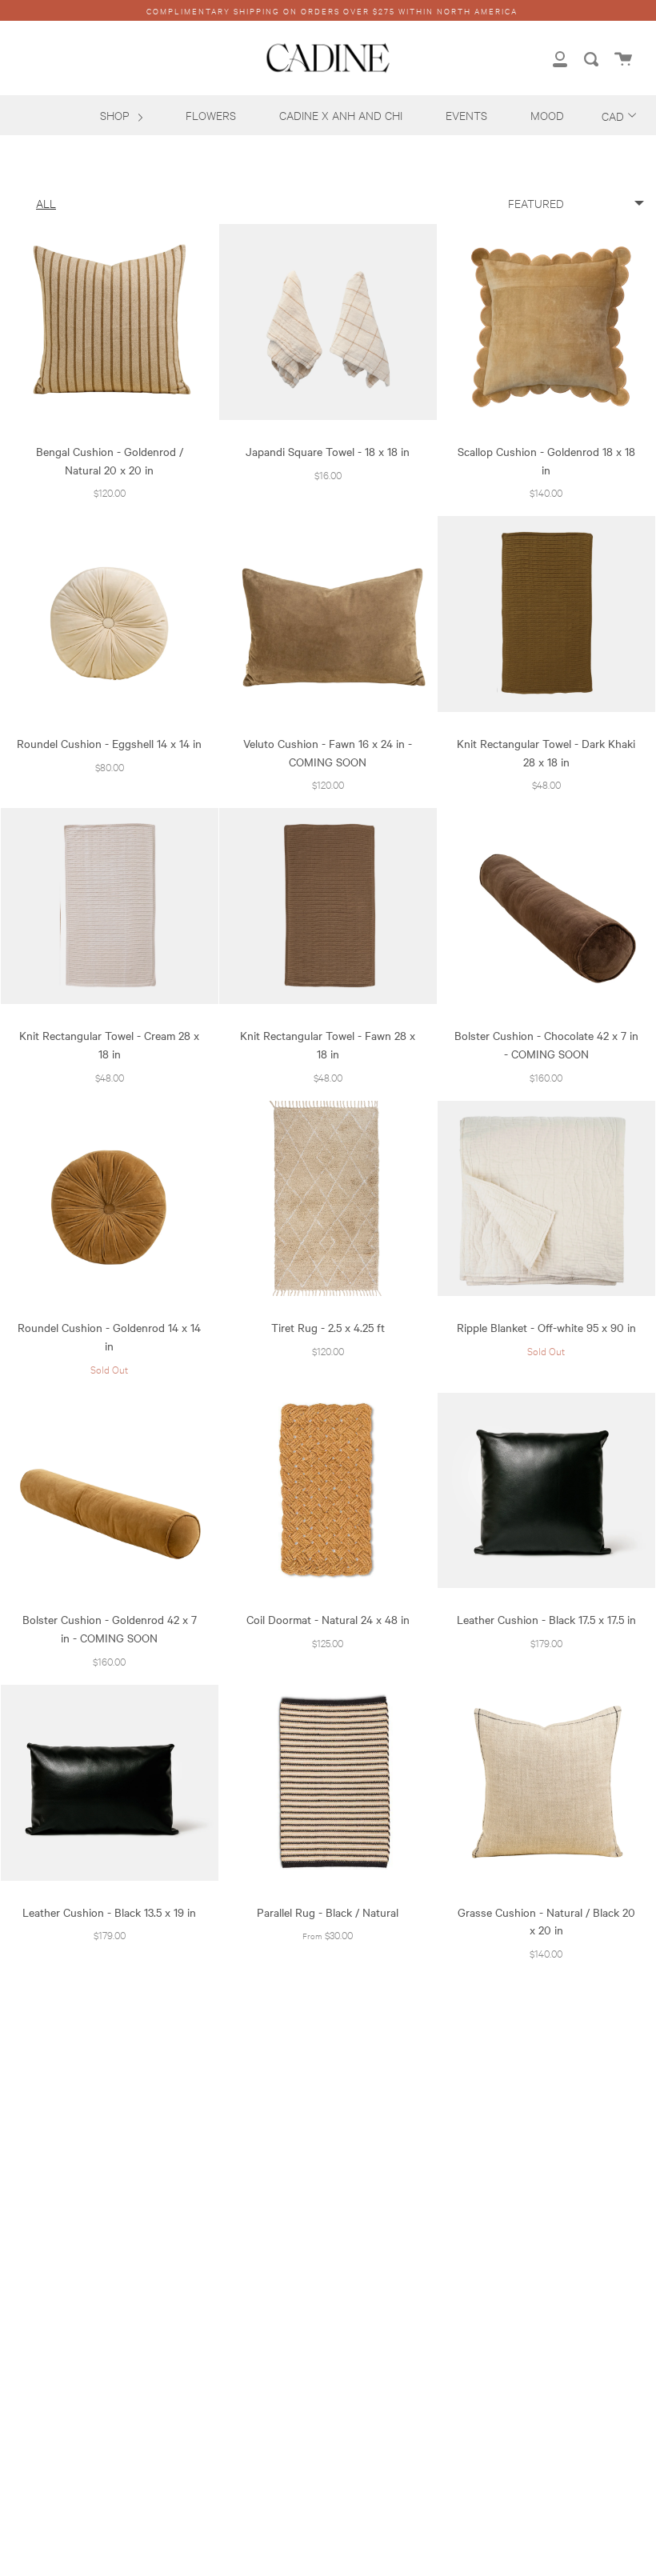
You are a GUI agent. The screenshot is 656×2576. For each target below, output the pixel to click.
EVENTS (466, 115)
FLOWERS (211, 115)
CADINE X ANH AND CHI (341, 115)
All (46, 203)
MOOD (547, 115)
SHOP (116, 115)
